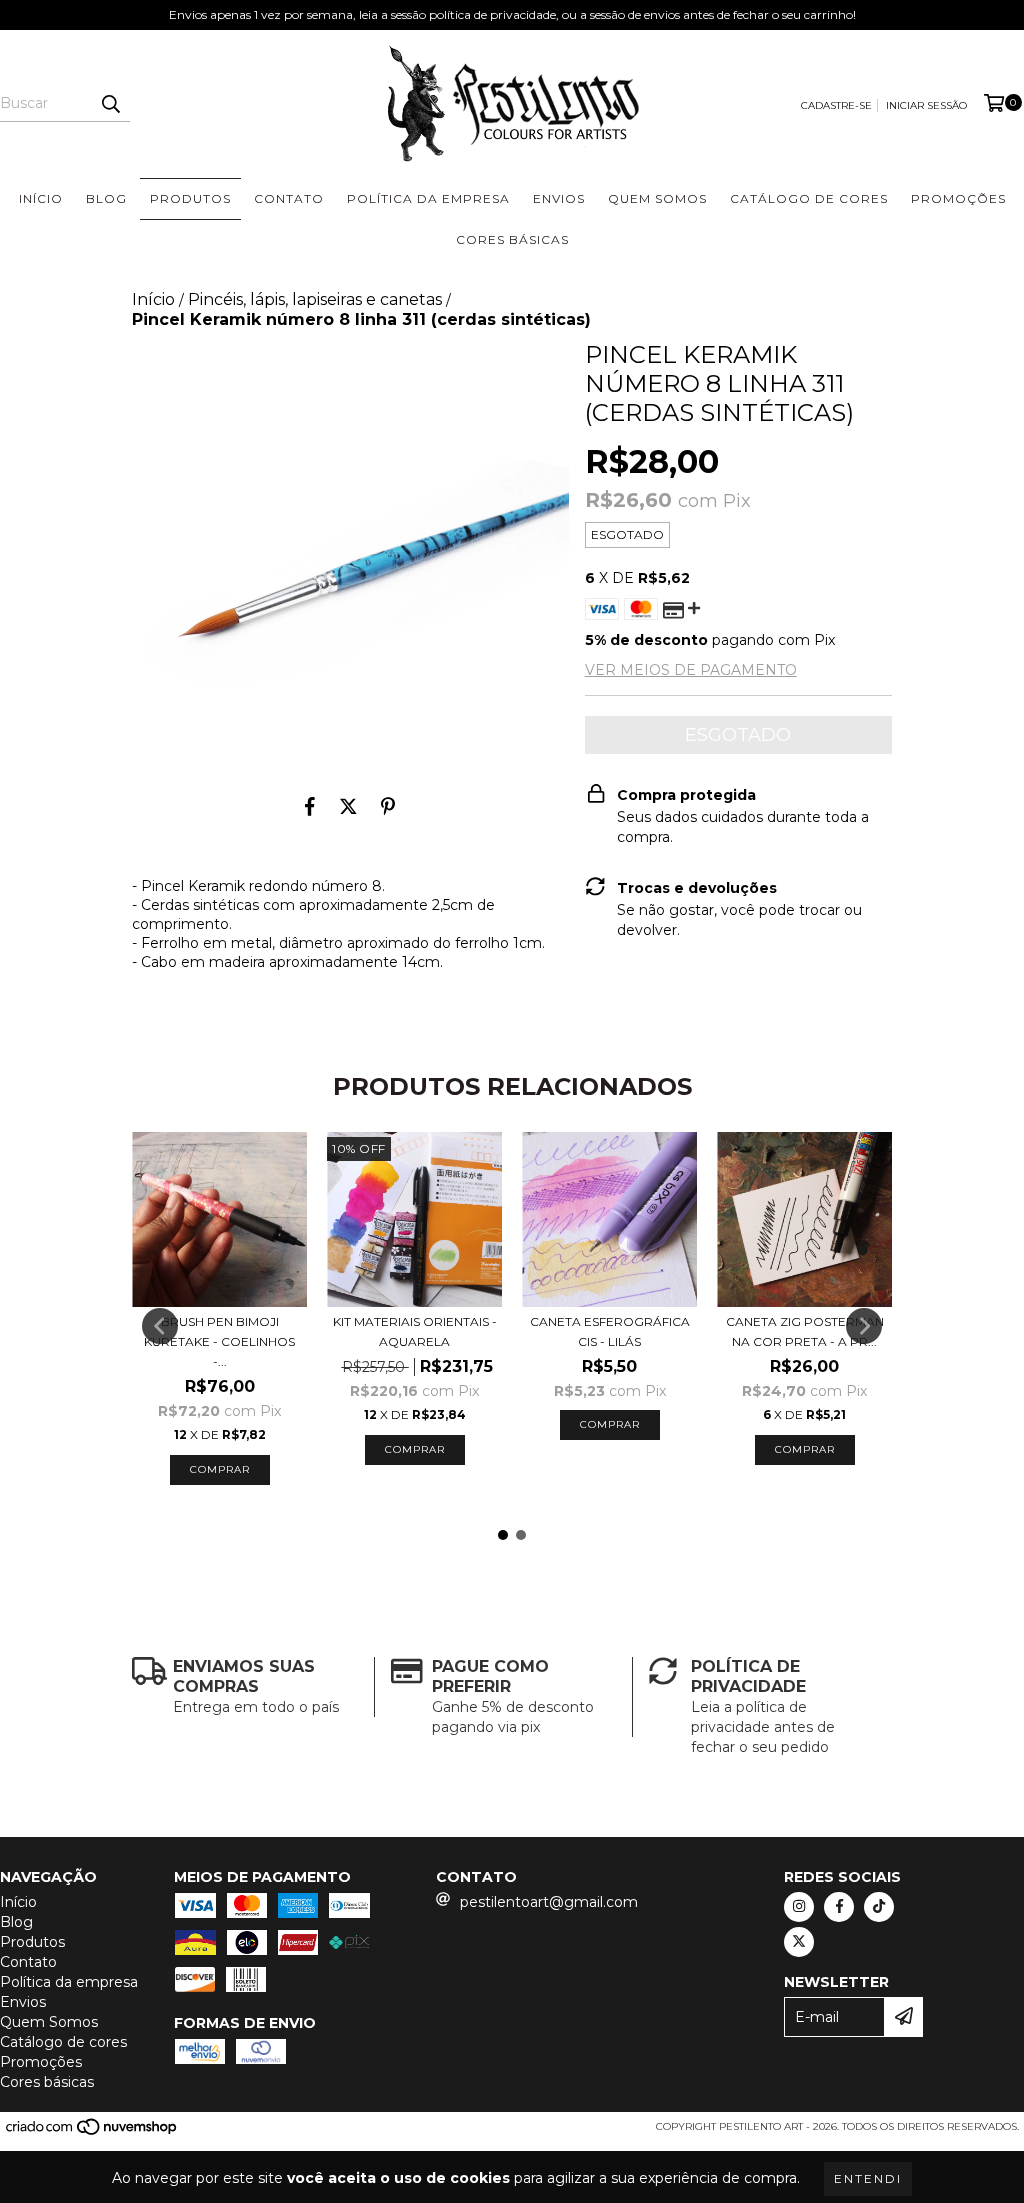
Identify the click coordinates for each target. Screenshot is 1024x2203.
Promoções (958, 198)
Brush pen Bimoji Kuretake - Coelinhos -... (219, 1341)
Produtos (190, 198)
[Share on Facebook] (310, 807)
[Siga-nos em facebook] (839, 1907)
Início (41, 198)
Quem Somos (657, 198)
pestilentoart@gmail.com (549, 1902)
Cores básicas (512, 239)
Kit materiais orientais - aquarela (415, 1331)
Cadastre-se (836, 105)
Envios (559, 198)
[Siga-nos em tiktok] (879, 1907)
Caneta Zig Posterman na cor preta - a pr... (805, 1331)
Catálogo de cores (809, 198)
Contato (289, 198)
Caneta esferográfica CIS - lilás (610, 1331)
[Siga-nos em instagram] (799, 1907)
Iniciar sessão (926, 105)
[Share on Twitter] (348, 807)
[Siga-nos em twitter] (799, 1942)
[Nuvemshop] (92, 2132)
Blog (106, 198)
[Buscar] (110, 104)
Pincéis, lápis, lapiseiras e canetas (315, 299)
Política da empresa (428, 198)
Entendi (868, 2178)
